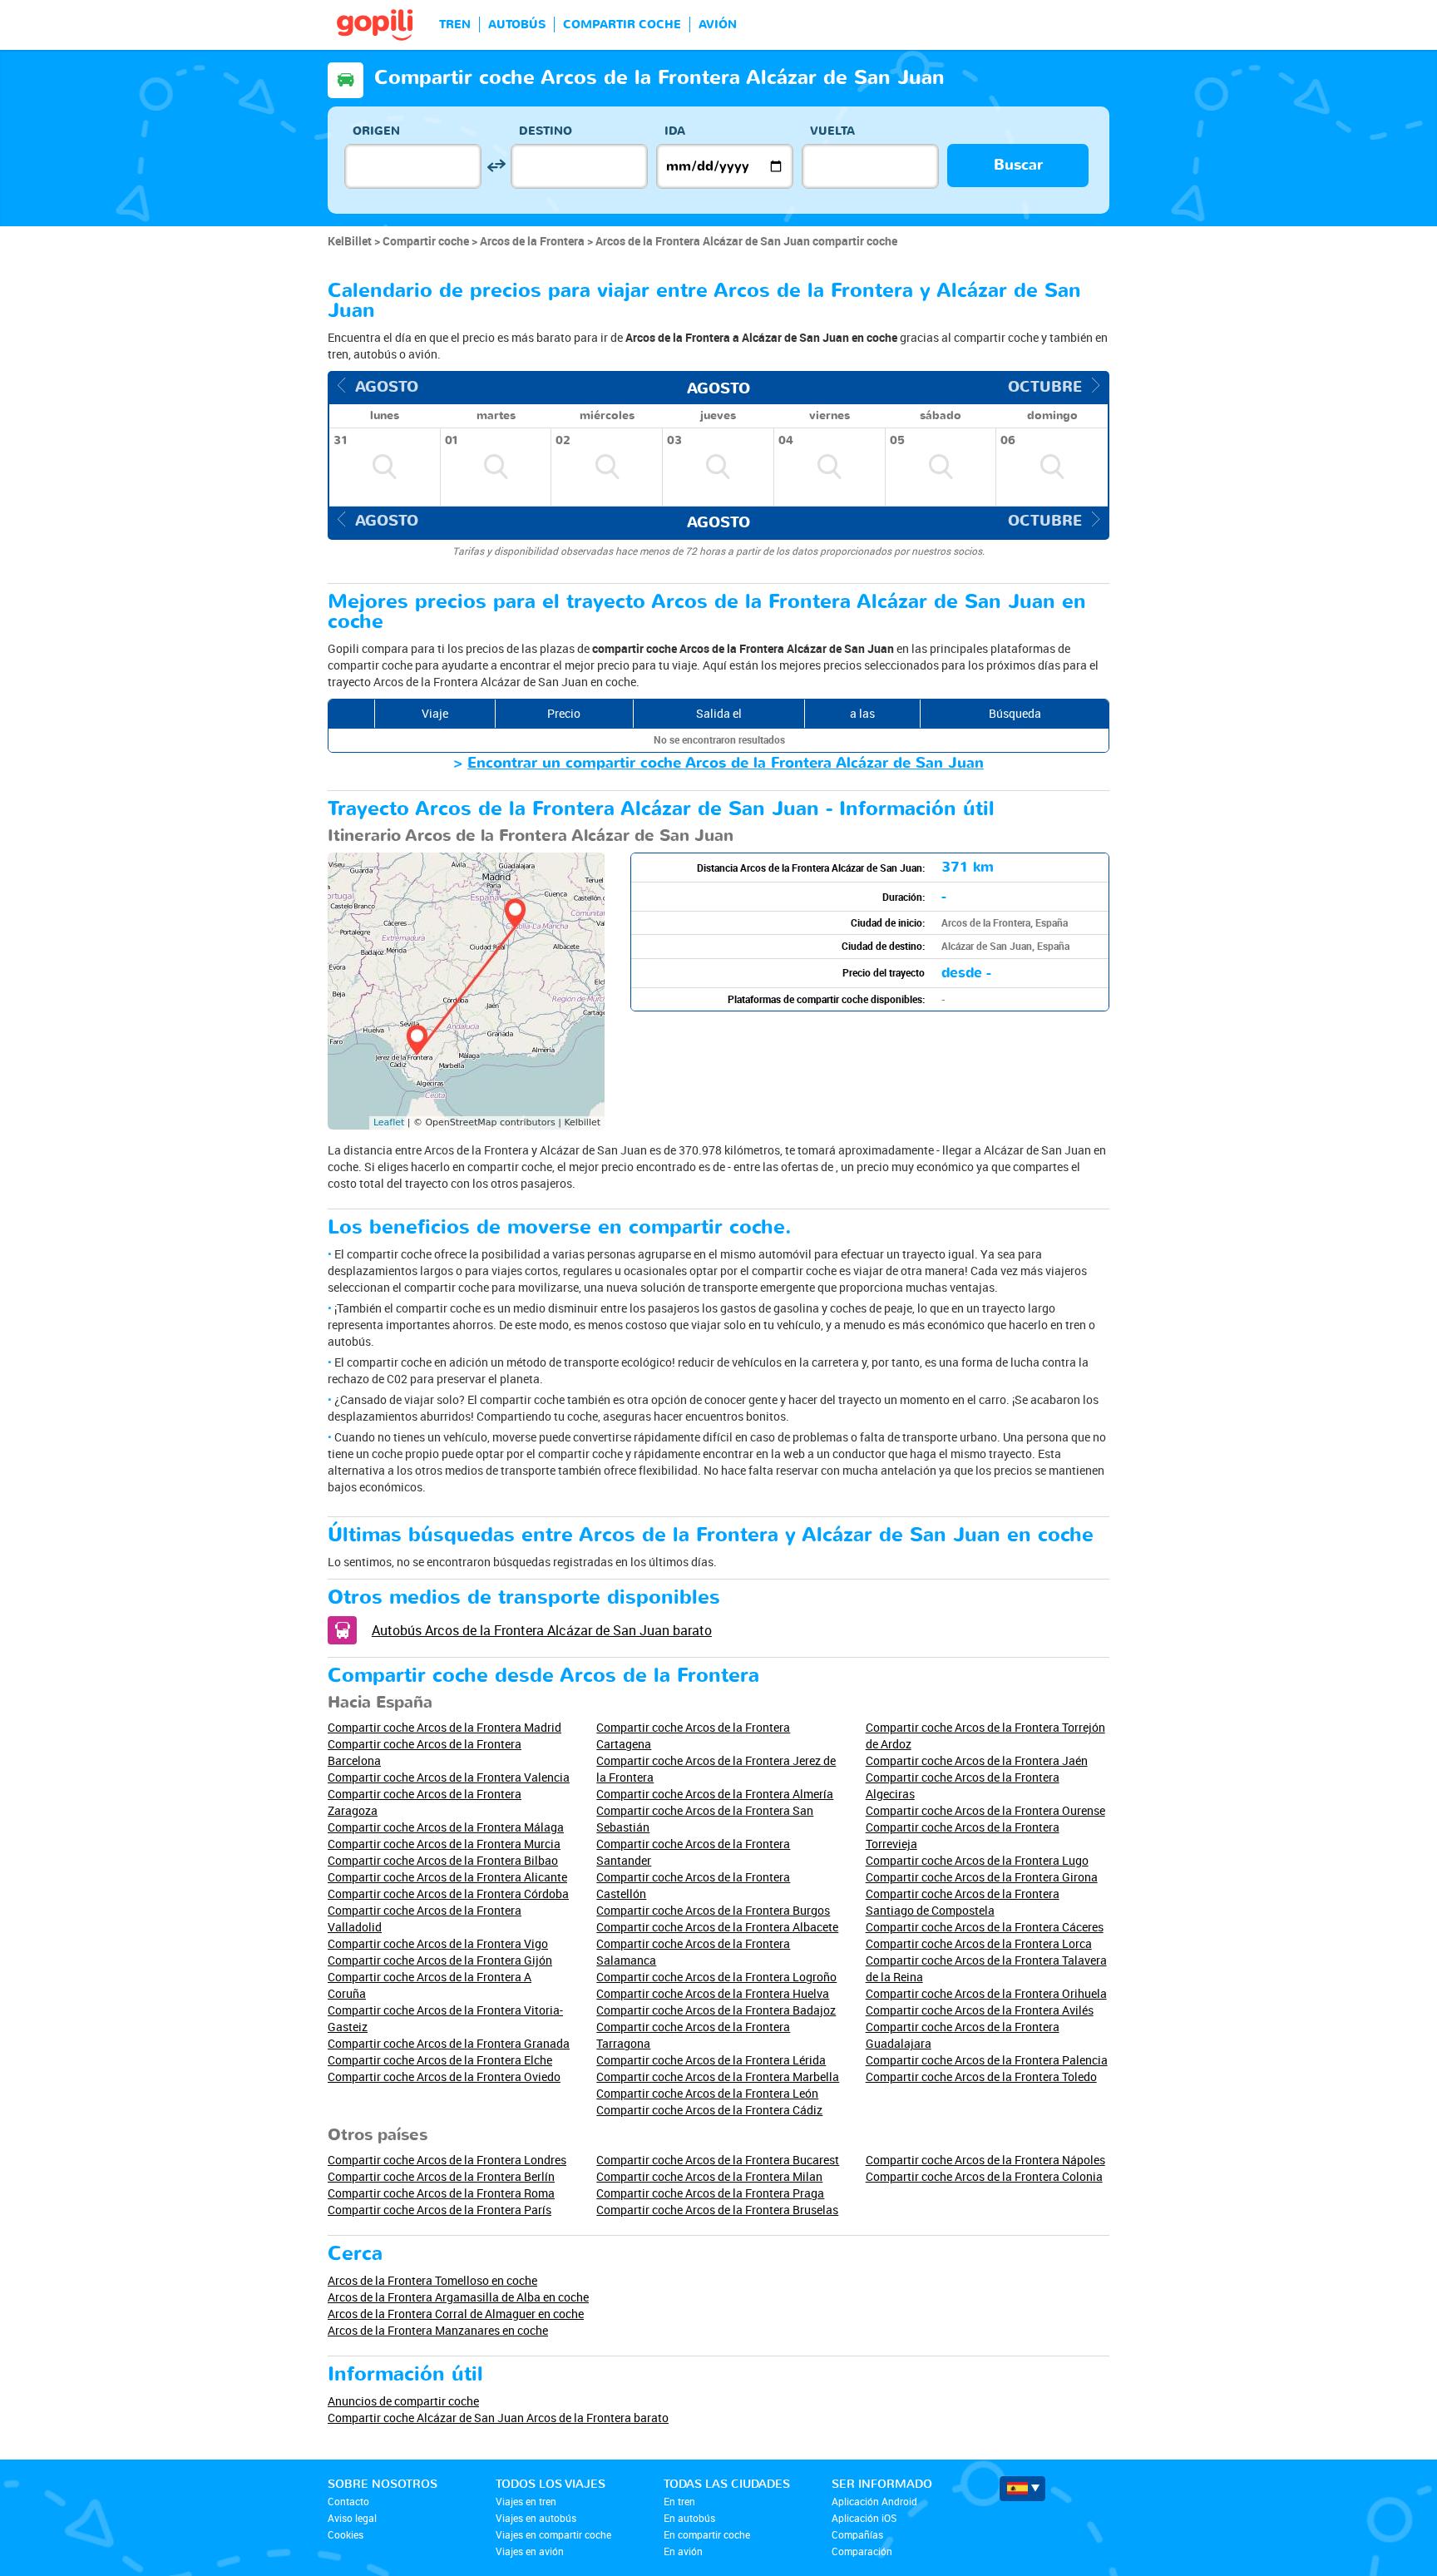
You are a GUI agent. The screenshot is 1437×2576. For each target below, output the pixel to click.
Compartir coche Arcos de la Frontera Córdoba (448, 1894)
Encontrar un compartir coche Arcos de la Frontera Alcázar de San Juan (726, 763)
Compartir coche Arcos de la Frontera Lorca (979, 1943)
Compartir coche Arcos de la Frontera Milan (709, 2176)
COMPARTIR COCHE (622, 25)
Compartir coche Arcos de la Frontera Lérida (711, 2060)
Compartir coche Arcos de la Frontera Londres (447, 2160)
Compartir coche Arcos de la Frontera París (439, 2210)
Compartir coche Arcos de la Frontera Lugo (977, 1860)
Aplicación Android (874, 2501)
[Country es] (1022, 2489)
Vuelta (832, 131)
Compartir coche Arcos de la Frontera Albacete (717, 1927)
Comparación (862, 2551)
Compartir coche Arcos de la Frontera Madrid (444, 1727)
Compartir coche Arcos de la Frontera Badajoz (716, 2010)
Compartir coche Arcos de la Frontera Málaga (446, 1827)
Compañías (857, 2534)
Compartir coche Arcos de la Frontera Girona (982, 1877)
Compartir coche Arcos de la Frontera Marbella (718, 2077)
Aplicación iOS (864, 2518)
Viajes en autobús (536, 2518)
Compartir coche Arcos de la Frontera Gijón (440, 1960)
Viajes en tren (526, 2501)
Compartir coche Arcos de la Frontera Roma (441, 2193)
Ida (675, 131)
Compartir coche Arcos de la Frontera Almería (715, 1794)
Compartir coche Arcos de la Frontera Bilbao (443, 1860)
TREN (455, 25)
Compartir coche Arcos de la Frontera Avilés (980, 2010)
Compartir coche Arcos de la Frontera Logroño (716, 1977)
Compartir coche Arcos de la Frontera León (707, 2093)
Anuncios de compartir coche (403, 2401)
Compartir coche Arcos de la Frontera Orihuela (986, 1993)
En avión (683, 2551)
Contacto (348, 2501)
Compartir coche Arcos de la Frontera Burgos (713, 1910)
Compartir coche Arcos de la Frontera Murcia (444, 1844)
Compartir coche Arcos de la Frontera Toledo (981, 2077)
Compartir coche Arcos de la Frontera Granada (449, 2043)
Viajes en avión (530, 2551)
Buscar (1018, 165)
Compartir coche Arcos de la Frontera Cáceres (985, 1927)
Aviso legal (352, 2518)
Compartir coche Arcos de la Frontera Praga (710, 2193)
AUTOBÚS (517, 25)
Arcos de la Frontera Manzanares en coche (438, 2330)
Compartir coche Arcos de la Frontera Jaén (977, 1760)
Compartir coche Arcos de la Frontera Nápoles (985, 2160)
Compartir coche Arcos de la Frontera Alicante (447, 1877)
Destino (546, 131)
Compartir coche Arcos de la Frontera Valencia (449, 1777)
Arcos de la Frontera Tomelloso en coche (432, 2280)
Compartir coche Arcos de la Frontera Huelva (713, 1993)
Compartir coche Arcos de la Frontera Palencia (987, 2060)
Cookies (346, 2534)
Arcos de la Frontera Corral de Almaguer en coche (456, 2314)
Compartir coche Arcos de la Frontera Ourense (985, 1810)
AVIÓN (718, 25)
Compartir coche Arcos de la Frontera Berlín (441, 2176)
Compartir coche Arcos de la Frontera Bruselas (717, 2210)
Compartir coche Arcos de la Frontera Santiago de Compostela (963, 1902)
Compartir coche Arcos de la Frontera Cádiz (709, 2110)
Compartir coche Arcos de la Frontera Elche (440, 2060)
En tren (679, 2501)
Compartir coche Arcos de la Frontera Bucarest (718, 2160)
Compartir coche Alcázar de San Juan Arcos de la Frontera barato (498, 2418)
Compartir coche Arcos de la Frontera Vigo (438, 1943)
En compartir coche (707, 2534)
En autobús (689, 2518)
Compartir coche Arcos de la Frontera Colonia (984, 2176)
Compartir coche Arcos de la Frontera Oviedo (444, 2077)
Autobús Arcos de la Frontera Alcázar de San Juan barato (542, 1630)
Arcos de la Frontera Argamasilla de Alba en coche (458, 2297)
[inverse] (496, 166)
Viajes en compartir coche (553, 2534)
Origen (376, 131)
